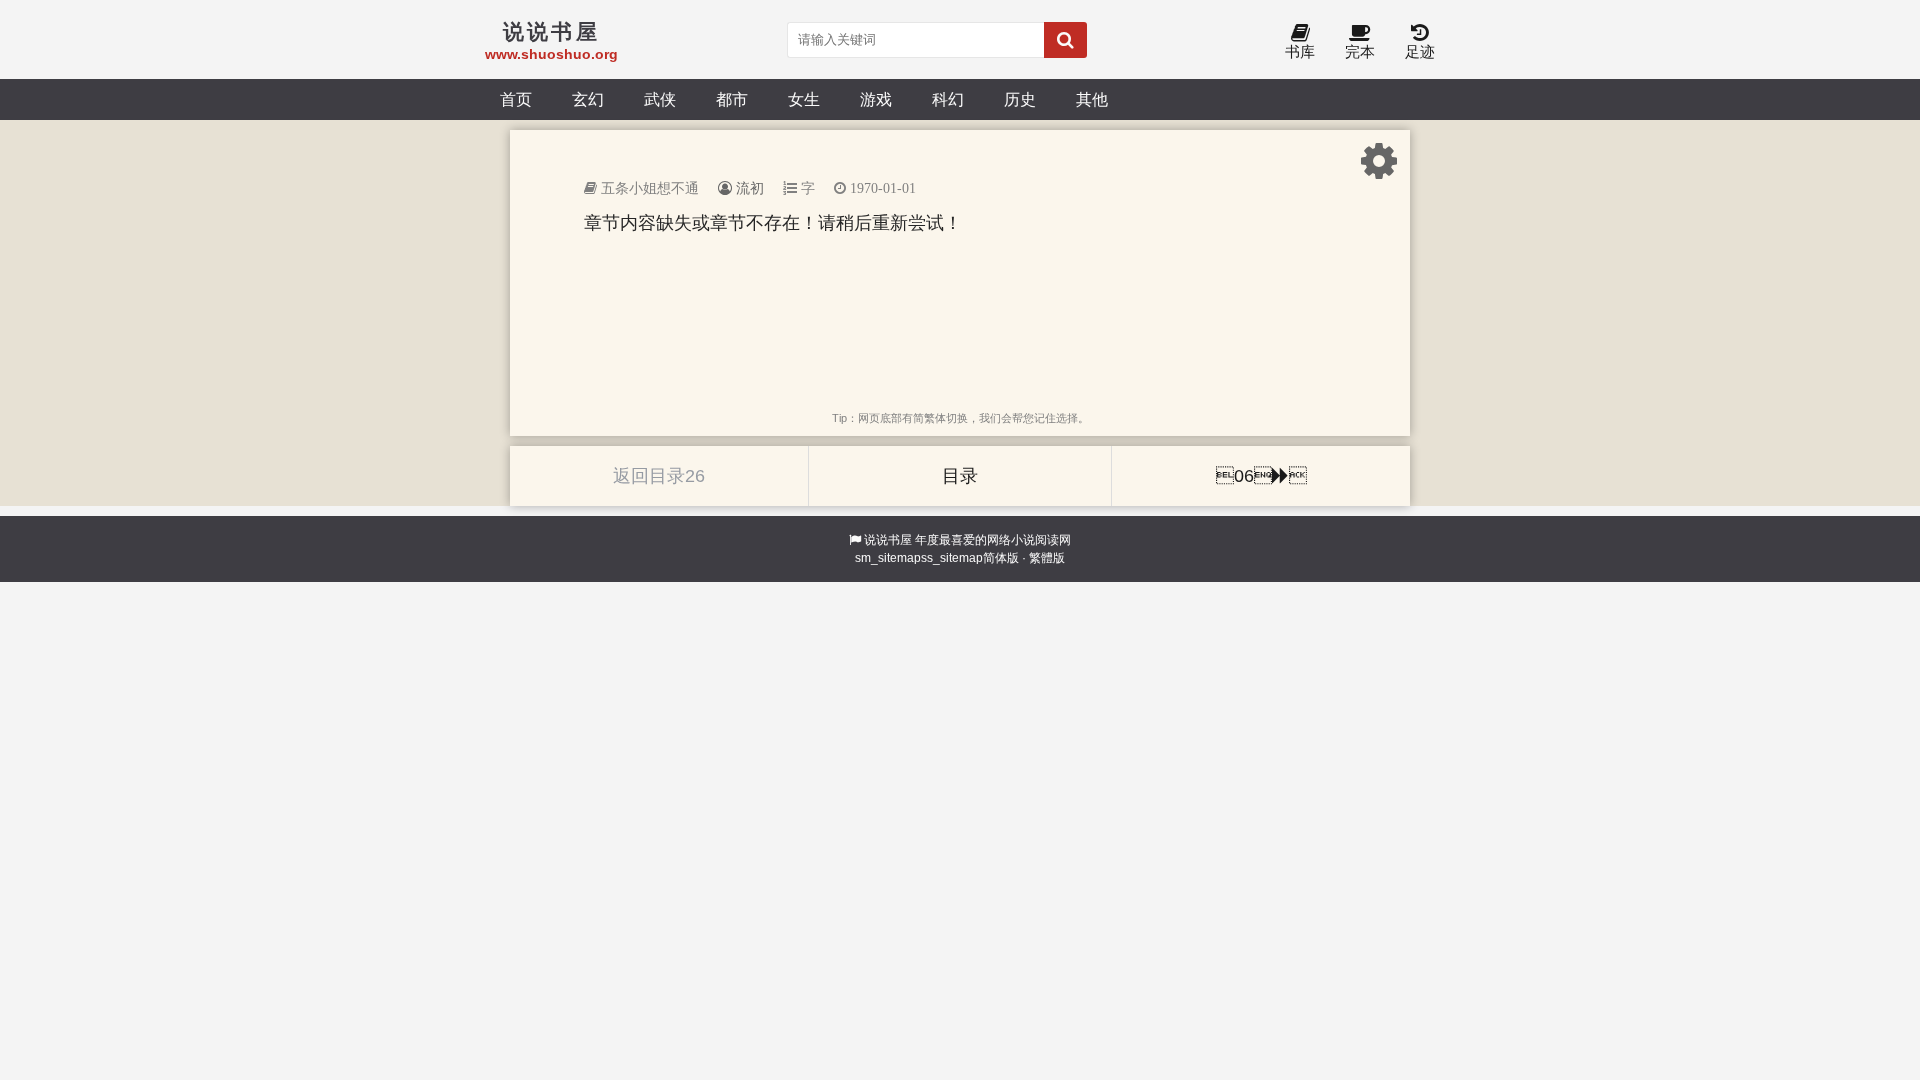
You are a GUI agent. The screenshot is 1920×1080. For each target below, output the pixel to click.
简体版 (1001, 558)
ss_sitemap (952, 558)
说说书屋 (888, 540)
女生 (804, 99)
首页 (516, 99)
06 (1261, 476)
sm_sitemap (888, 558)
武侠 (660, 99)
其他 (1092, 99)
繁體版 (1047, 558)
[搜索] (1065, 40)
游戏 (876, 99)
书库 (1300, 51)
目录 (960, 476)
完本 (1360, 51)
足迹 (1420, 51)
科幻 (948, 99)
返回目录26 (659, 476)
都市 (732, 99)
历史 (1020, 99)
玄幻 (588, 99)
